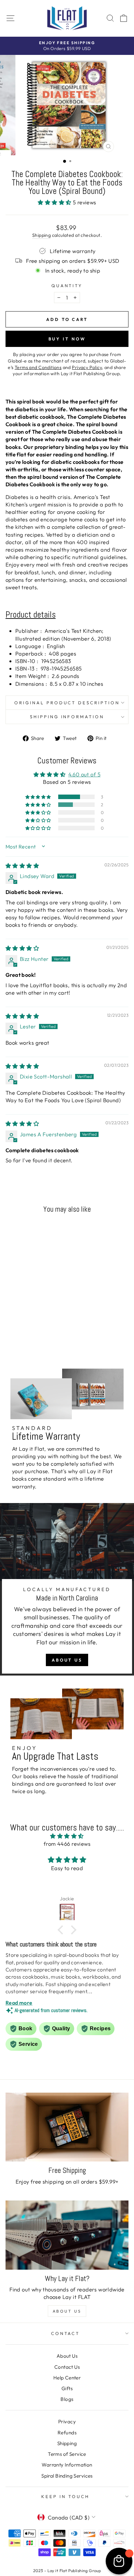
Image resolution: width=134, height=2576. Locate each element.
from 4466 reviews (67, 1844)
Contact (66, 2333)
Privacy (67, 2422)
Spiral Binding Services (67, 2476)
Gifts (67, 2388)
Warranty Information (67, 2465)
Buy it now (67, 339)
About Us (67, 1660)
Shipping (41, 235)
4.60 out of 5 (84, 774)
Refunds (67, 2433)
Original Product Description (67, 703)
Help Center (67, 2378)
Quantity (67, 286)
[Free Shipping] (67, 2127)
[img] (22, 866)
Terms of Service (67, 2454)
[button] (55, 202)
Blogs (67, 2399)
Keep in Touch (65, 2496)
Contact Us (67, 2367)
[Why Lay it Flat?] (67, 2235)
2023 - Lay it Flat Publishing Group (67, 2570)
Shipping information (67, 717)
